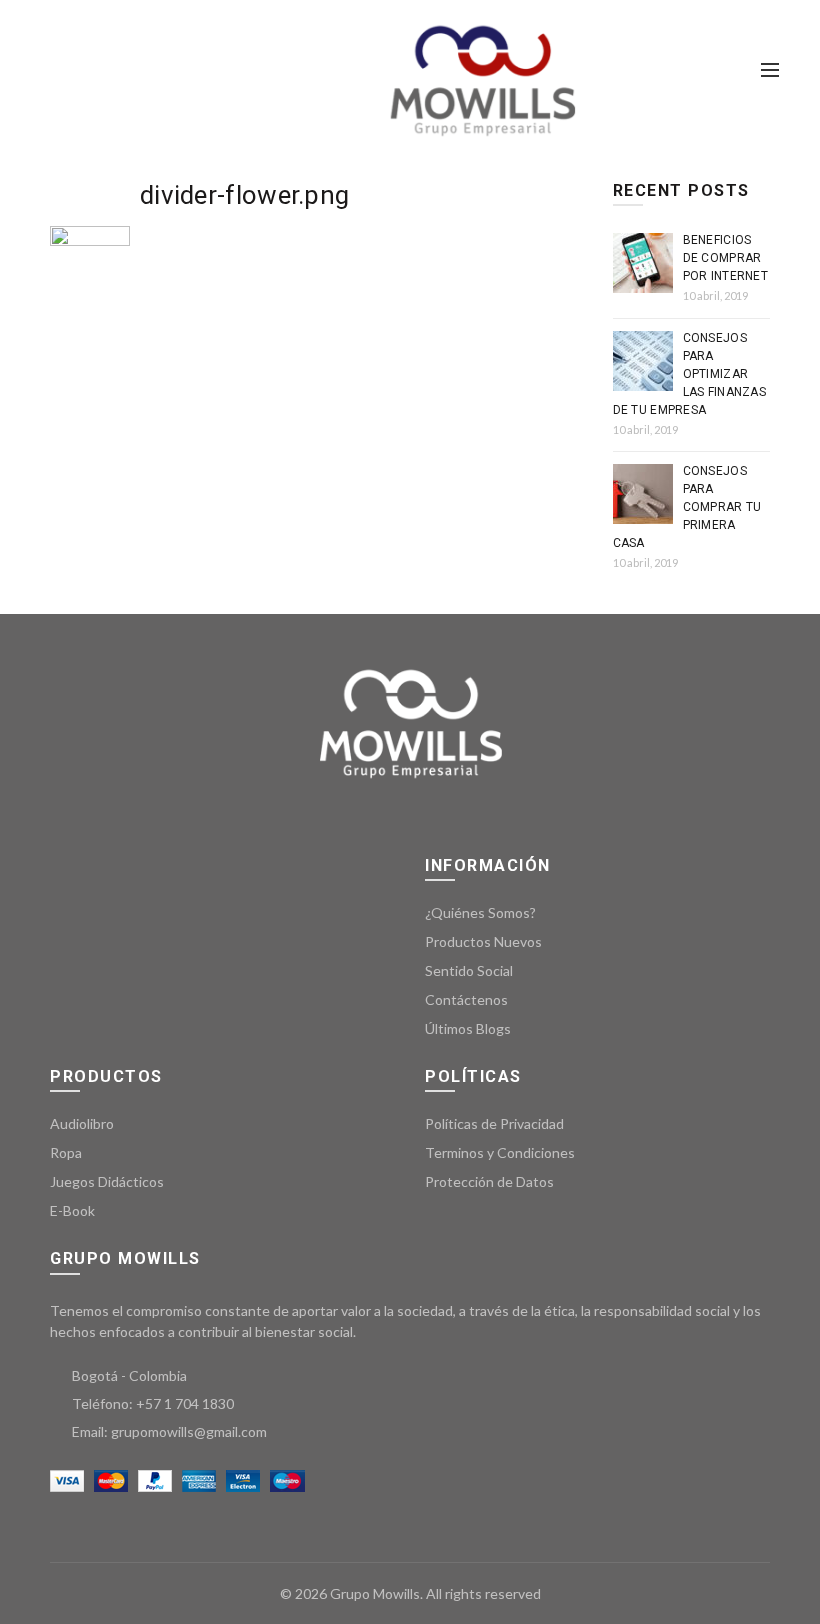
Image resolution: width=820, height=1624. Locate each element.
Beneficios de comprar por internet (726, 258)
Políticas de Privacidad (494, 1123)
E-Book (72, 1210)
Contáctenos (466, 999)
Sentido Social (469, 970)
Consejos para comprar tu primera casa (687, 507)
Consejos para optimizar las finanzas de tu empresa (690, 374)
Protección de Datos (489, 1181)
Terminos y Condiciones (500, 1152)
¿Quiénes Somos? (480, 912)
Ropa (66, 1152)
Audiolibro (82, 1123)
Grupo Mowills (375, 1593)
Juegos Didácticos (107, 1181)
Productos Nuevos (483, 941)
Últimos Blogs (468, 1028)
